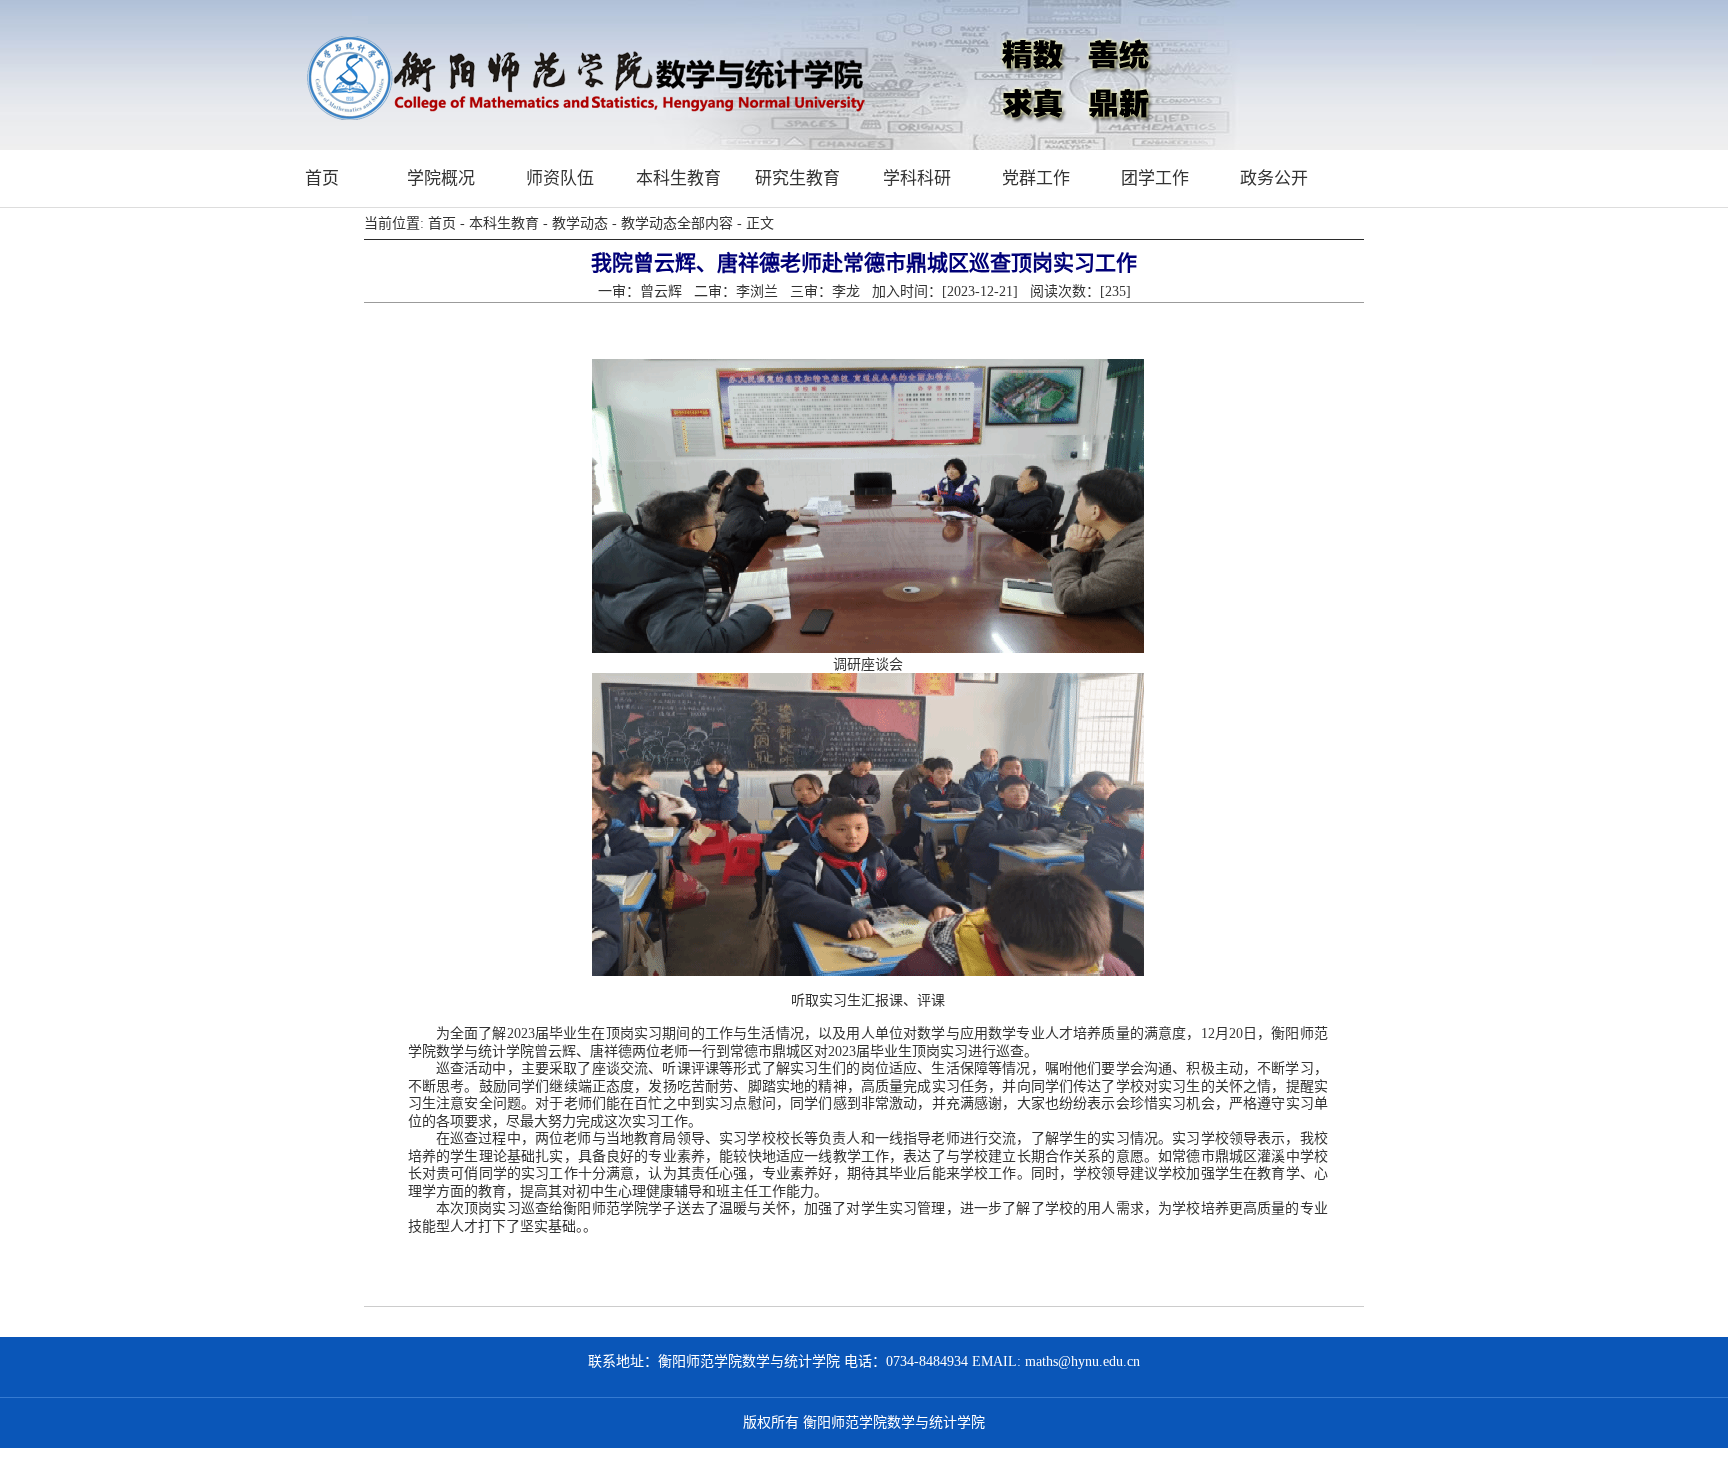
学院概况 (441, 178)
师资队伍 (560, 178)
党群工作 (1036, 178)
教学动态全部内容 (677, 223)
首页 (322, 178)
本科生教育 (678, 178)
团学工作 (1155, 178)
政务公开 (1274, 178)
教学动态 (580, 223)
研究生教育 (797, 178)
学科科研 (917, 178)
